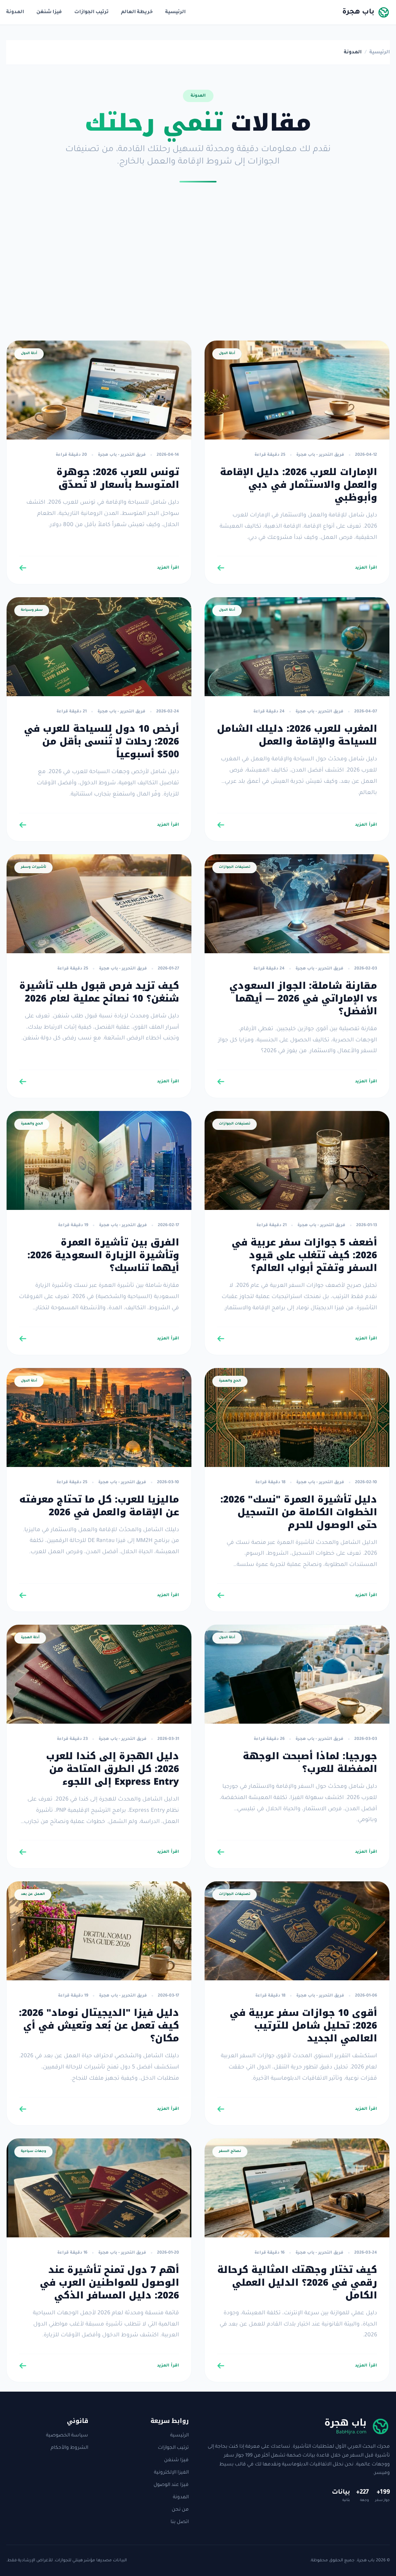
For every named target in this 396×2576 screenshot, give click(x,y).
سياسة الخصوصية (67, 2436)
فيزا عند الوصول (171, 2485)
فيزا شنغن (49, 12)
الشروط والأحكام (69, 2448)
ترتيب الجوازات (91, 12)
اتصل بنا (180, 2522)
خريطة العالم (137, 12)
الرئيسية (175, 12)
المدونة (15, 12)
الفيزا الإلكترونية (171, 2473)
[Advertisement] (198, 267)
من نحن (180, 2510)
